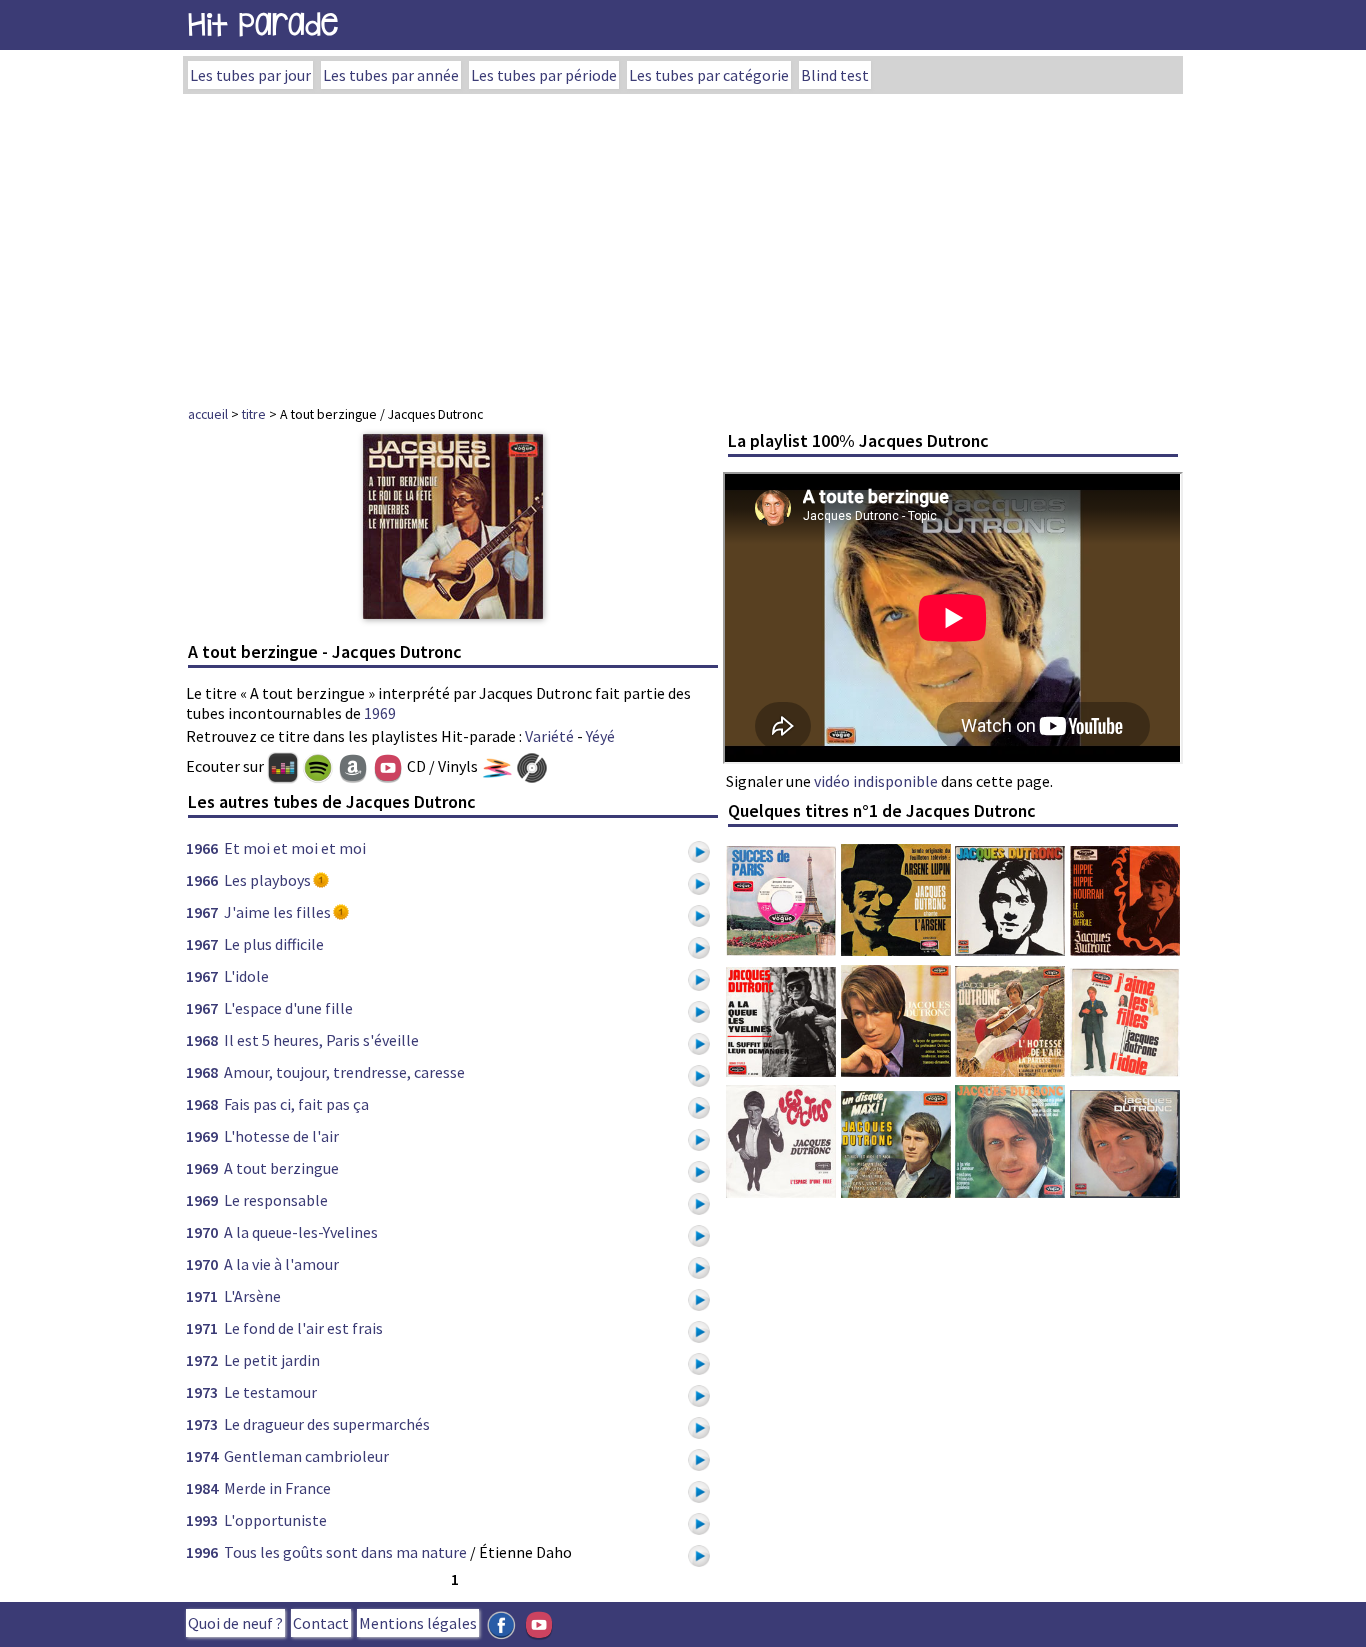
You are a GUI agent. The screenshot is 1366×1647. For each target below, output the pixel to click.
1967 (202, 912)
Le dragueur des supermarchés (327, 1424)
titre (254, 414)
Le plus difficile (274, 944)
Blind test (835, 75)
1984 (202, 1488)
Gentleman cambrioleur (306, 1456)
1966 (202, 848)
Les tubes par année (391, 75)
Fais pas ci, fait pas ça (296, 1104)
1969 (380, 713)
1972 (202, 1360)
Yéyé (600, 736)
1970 (202, 1232)
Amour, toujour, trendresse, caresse (344, 1072)
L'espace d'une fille (288, 1008)
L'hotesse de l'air (281, 1136)
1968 (202, 1040)
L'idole (246, 976)
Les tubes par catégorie (709, 75)
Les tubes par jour (250, 75)
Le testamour (270, 1392)
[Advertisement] (683, 244)
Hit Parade (263, 24)
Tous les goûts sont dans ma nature (345, 1552)
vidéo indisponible (876, 781)
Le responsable (276, 1200)
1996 (202, 1552)
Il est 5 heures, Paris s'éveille (321, 1040)
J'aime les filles (277, 912)
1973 (202, 1392)
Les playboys (267, 880)
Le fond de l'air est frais (303, 1328)
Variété (549, 736)
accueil (208, 414)
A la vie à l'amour (281, 1264)
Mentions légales (418, 1623)
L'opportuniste (275, 1520)
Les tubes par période (544, 75)
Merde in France (277, 1488)
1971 (202, 1296)
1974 (202, 1456)
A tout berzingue (281, 1168)
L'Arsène (252, 1296)
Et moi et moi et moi (295, 848)
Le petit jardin (272, 1360)
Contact (321, 1623)
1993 (202, 1520)
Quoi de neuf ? (235, 1623)
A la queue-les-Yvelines (301, 1232)
